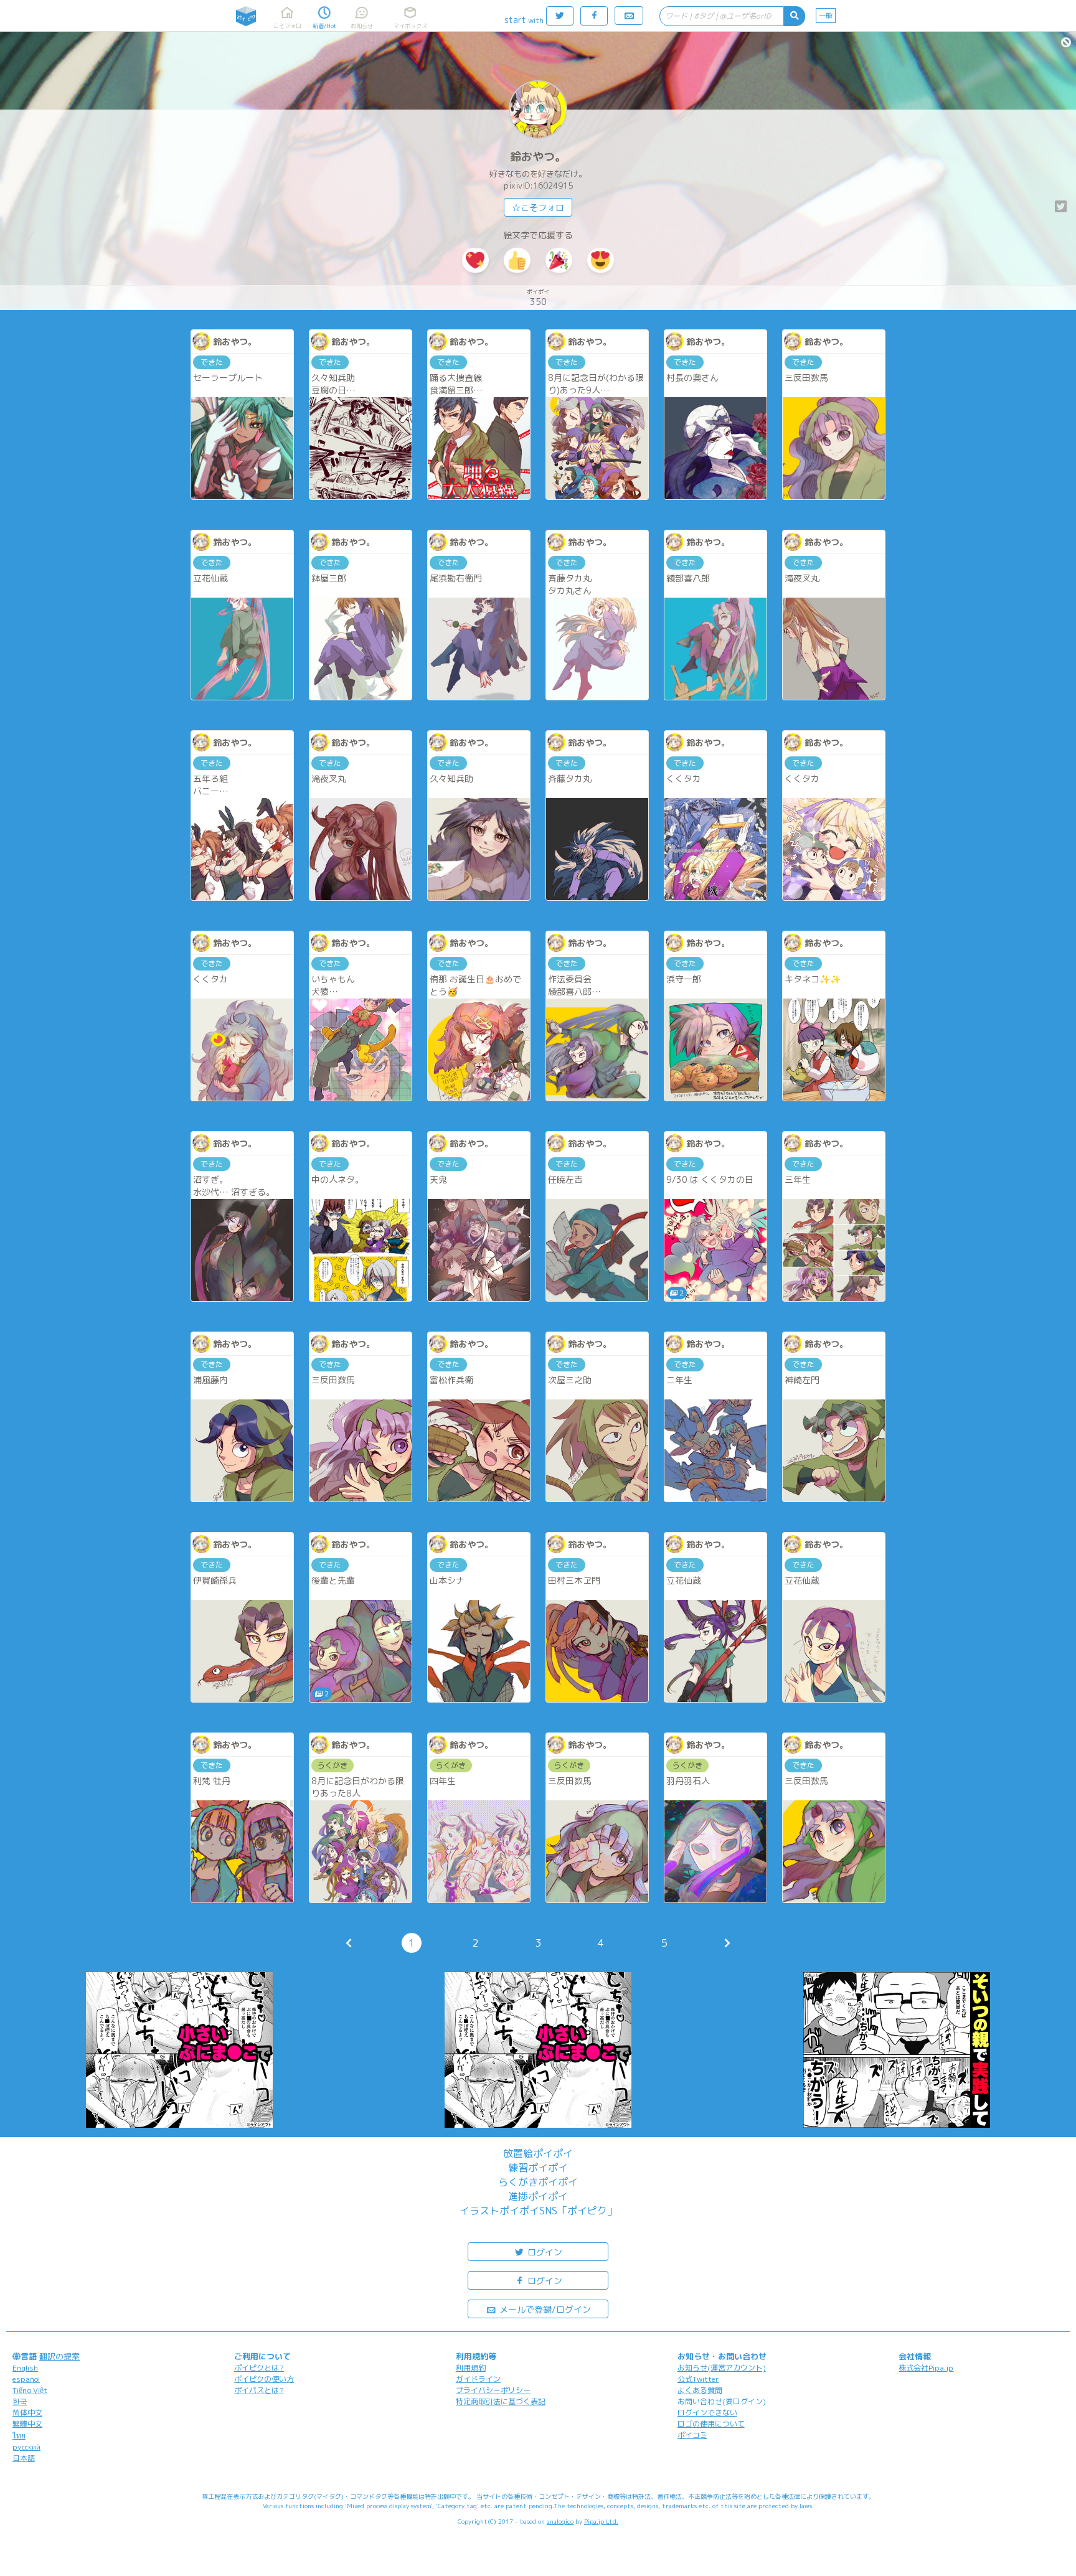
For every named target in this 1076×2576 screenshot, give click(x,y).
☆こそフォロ (538, 208)
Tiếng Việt (30, 2390)
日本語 (24, 2458)
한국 (20, 2401)
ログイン (544, 2252)
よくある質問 (700, 2390)
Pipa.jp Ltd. (601, 2521)
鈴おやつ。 (538, 157)
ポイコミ (692, 2435)
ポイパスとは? (259, 2390)
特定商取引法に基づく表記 (501, 2401)
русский (26, 2447)
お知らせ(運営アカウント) (722, 2368)
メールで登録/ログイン (544, 2309)
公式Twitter (698, 2379)
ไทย (19, 2436)
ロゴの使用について (711, 2424)
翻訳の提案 (59, 2356)
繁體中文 (27, 2424)
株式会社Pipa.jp (926, 2368)
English (25, 2368)
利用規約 (471, 2368)
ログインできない (707, 2413)
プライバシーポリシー (493, 2390)
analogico (560, 2521)
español (26, 2379)
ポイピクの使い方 (264, 2379)
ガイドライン (478, 2379)
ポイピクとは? (259, 2368)
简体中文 (27, 2413)
